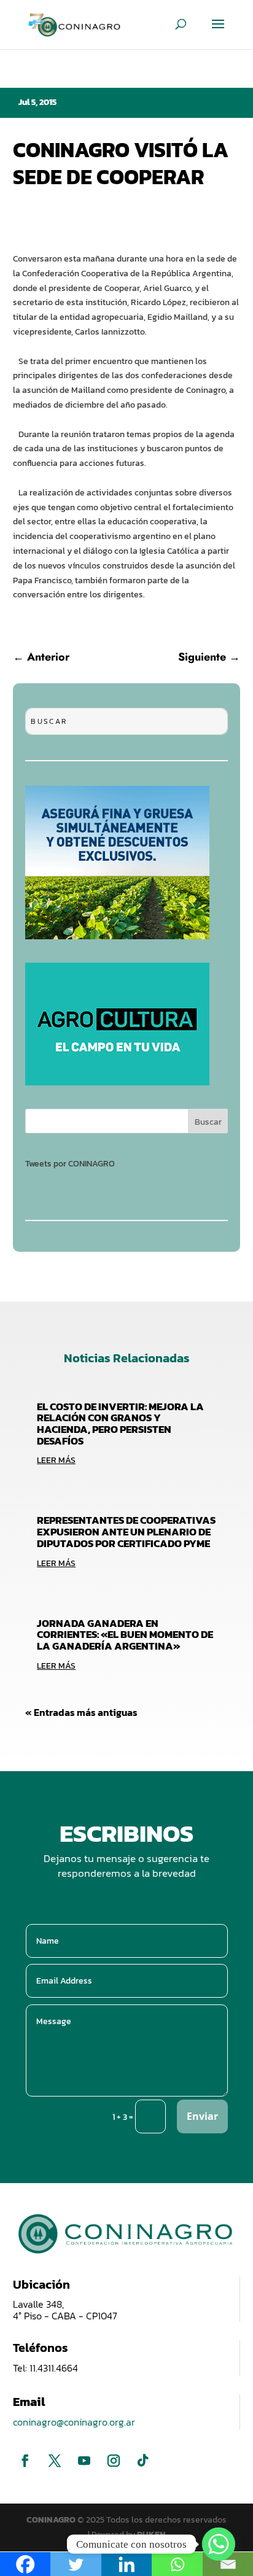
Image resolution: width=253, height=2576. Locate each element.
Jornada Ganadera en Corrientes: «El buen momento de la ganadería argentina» (125, 1635)
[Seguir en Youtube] (84, 2461)
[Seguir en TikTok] (143, 2461)
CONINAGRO (52, 2520)
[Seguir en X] (55, 2461)
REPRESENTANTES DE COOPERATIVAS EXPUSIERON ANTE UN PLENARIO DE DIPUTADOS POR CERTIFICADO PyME (126, 1531)
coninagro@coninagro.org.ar (74, 2422)
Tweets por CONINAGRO (70, 1164)
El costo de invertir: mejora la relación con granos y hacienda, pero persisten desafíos (120, 1424)
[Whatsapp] (219, 2544)
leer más (56, 1460)
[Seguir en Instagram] (114, 2461)
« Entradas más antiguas (81, 1712)
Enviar (202, 2116)
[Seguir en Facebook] (25, 2461)
